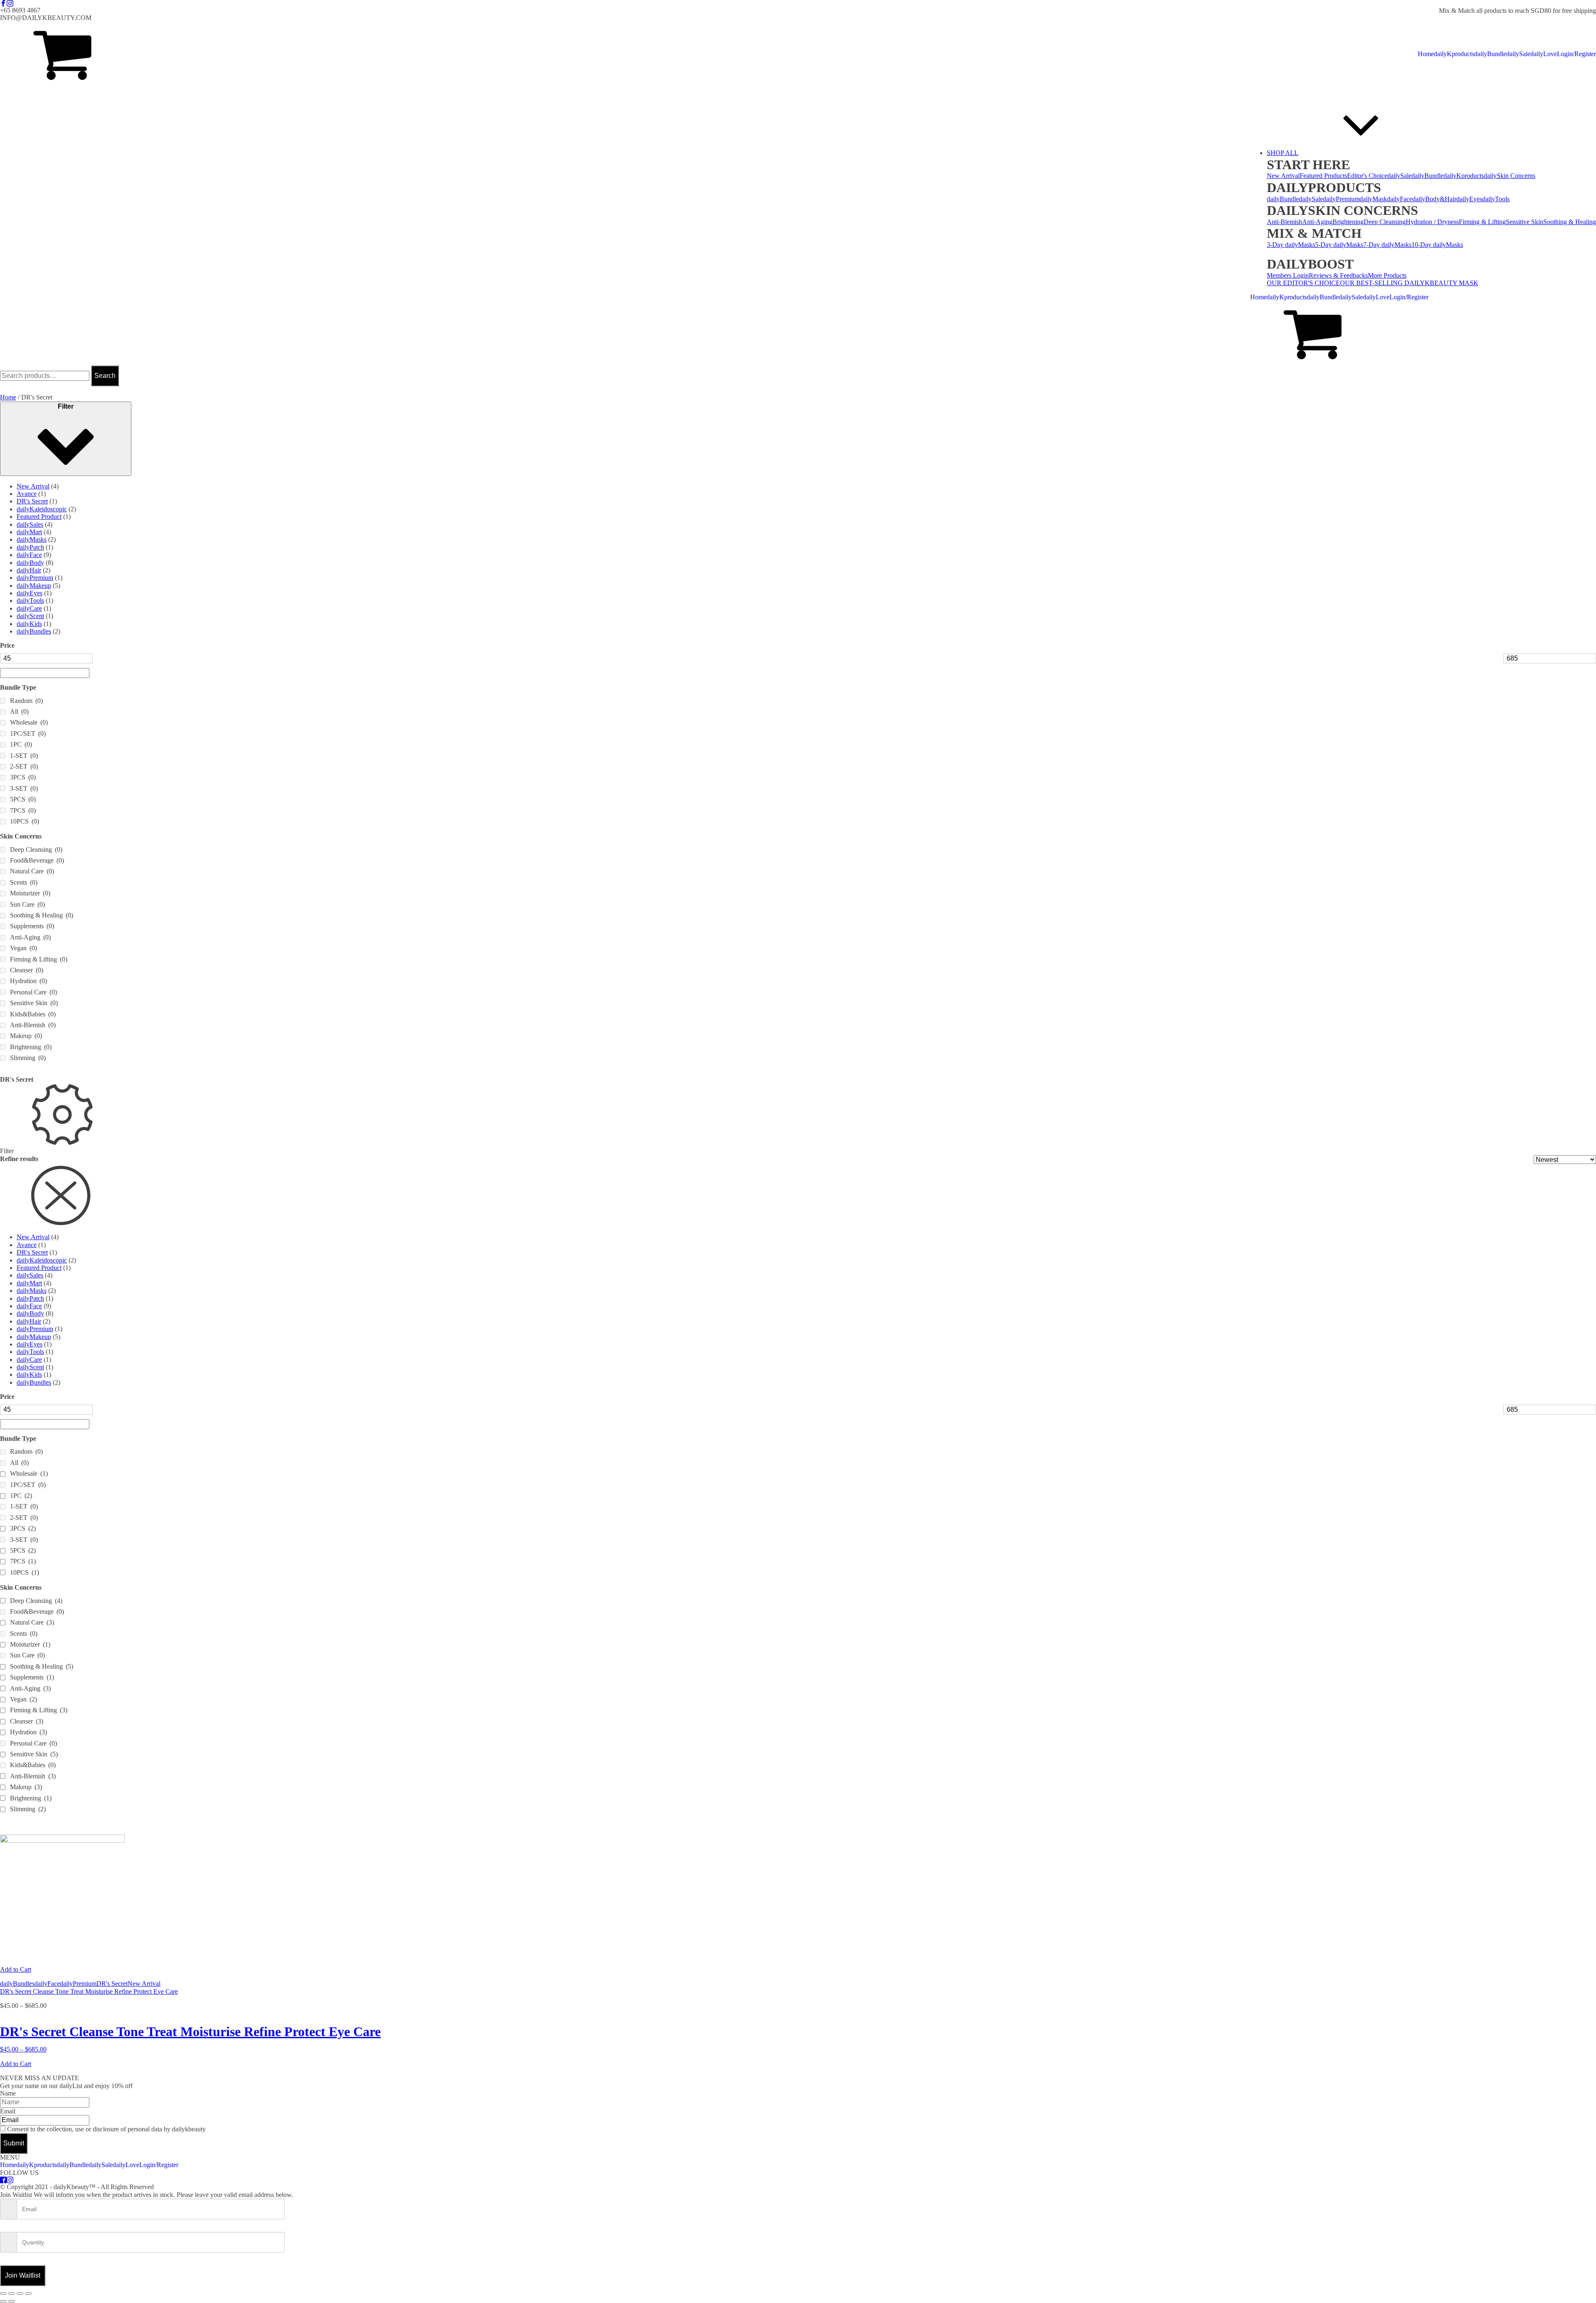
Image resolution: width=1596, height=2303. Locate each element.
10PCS (25, 821)
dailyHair (29, 570)
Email (8, 2111)
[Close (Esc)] (28, 2293)
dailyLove (1544, 54)
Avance (27, 494)
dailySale (1518, 54)
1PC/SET (28, 734)
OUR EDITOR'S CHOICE (1303, 283)
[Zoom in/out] (3, 2293)
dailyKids (29, 624)
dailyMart (29, 532)
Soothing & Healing (1570, 222)
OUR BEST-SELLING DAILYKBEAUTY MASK (1409, 283)
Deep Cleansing (1385, 222)
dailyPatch (30, 547)
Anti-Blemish (1284, 222)
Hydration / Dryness (1432, 222)
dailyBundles (34, 631)
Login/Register (1576, 54)
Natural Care (32, 871)
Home (1426, 54)
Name (8, 2093)
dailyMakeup (34, 586)
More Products (1387, 275)
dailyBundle (1490, 54)
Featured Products (1323, 176)
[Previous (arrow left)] (3, 2301)
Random (26, 701)
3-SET (24, 788)
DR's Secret (32, 501)
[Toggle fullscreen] (12, 2293)
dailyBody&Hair (1434, 199)
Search (105, 376)
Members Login (1288, 275)
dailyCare (29, 608)
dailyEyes (1469, 199)
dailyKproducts (1454, 54)
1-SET (24, 756)
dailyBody (30, 563)
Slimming (28, 1058)
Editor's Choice (1367, 176)
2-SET (24, 766)
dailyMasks (32, 539)
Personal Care (33, 992)
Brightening (1348, 222)
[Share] (20, 2293)
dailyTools (1496, 199)
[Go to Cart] (62, 54)
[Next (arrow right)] (12, 2301)
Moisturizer (30, 893)
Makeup (26, 1036)
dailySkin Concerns (1510, 176)
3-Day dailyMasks (1291, 245)
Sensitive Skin (1525, 222)
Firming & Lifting (1482, 222)
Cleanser (27, 970)
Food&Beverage (37, 860)
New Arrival (1283, 176)
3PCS (23, 777)
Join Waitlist (23, 2275)
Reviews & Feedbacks (1338, 275)
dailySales (30, 524)
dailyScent (30, 616)
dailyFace (1400, 199)
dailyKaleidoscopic (42, 509)
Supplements (32, 926)
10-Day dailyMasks (1437, 245)
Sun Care (27, 904)
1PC (21, 744)
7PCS (23, 810)
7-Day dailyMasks (1387, 245)
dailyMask (1373, 199)
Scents (24, 882)
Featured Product (39, 517)
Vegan (23, 948)
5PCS (23, 799)
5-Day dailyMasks (1339, 245)
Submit (14, 2143)
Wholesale (29, 722)
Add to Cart (16, 1969)
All (19, 711)
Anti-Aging (1317, 222)
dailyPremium (1341, 199)
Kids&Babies (33, 1014)
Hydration (28, 981)
